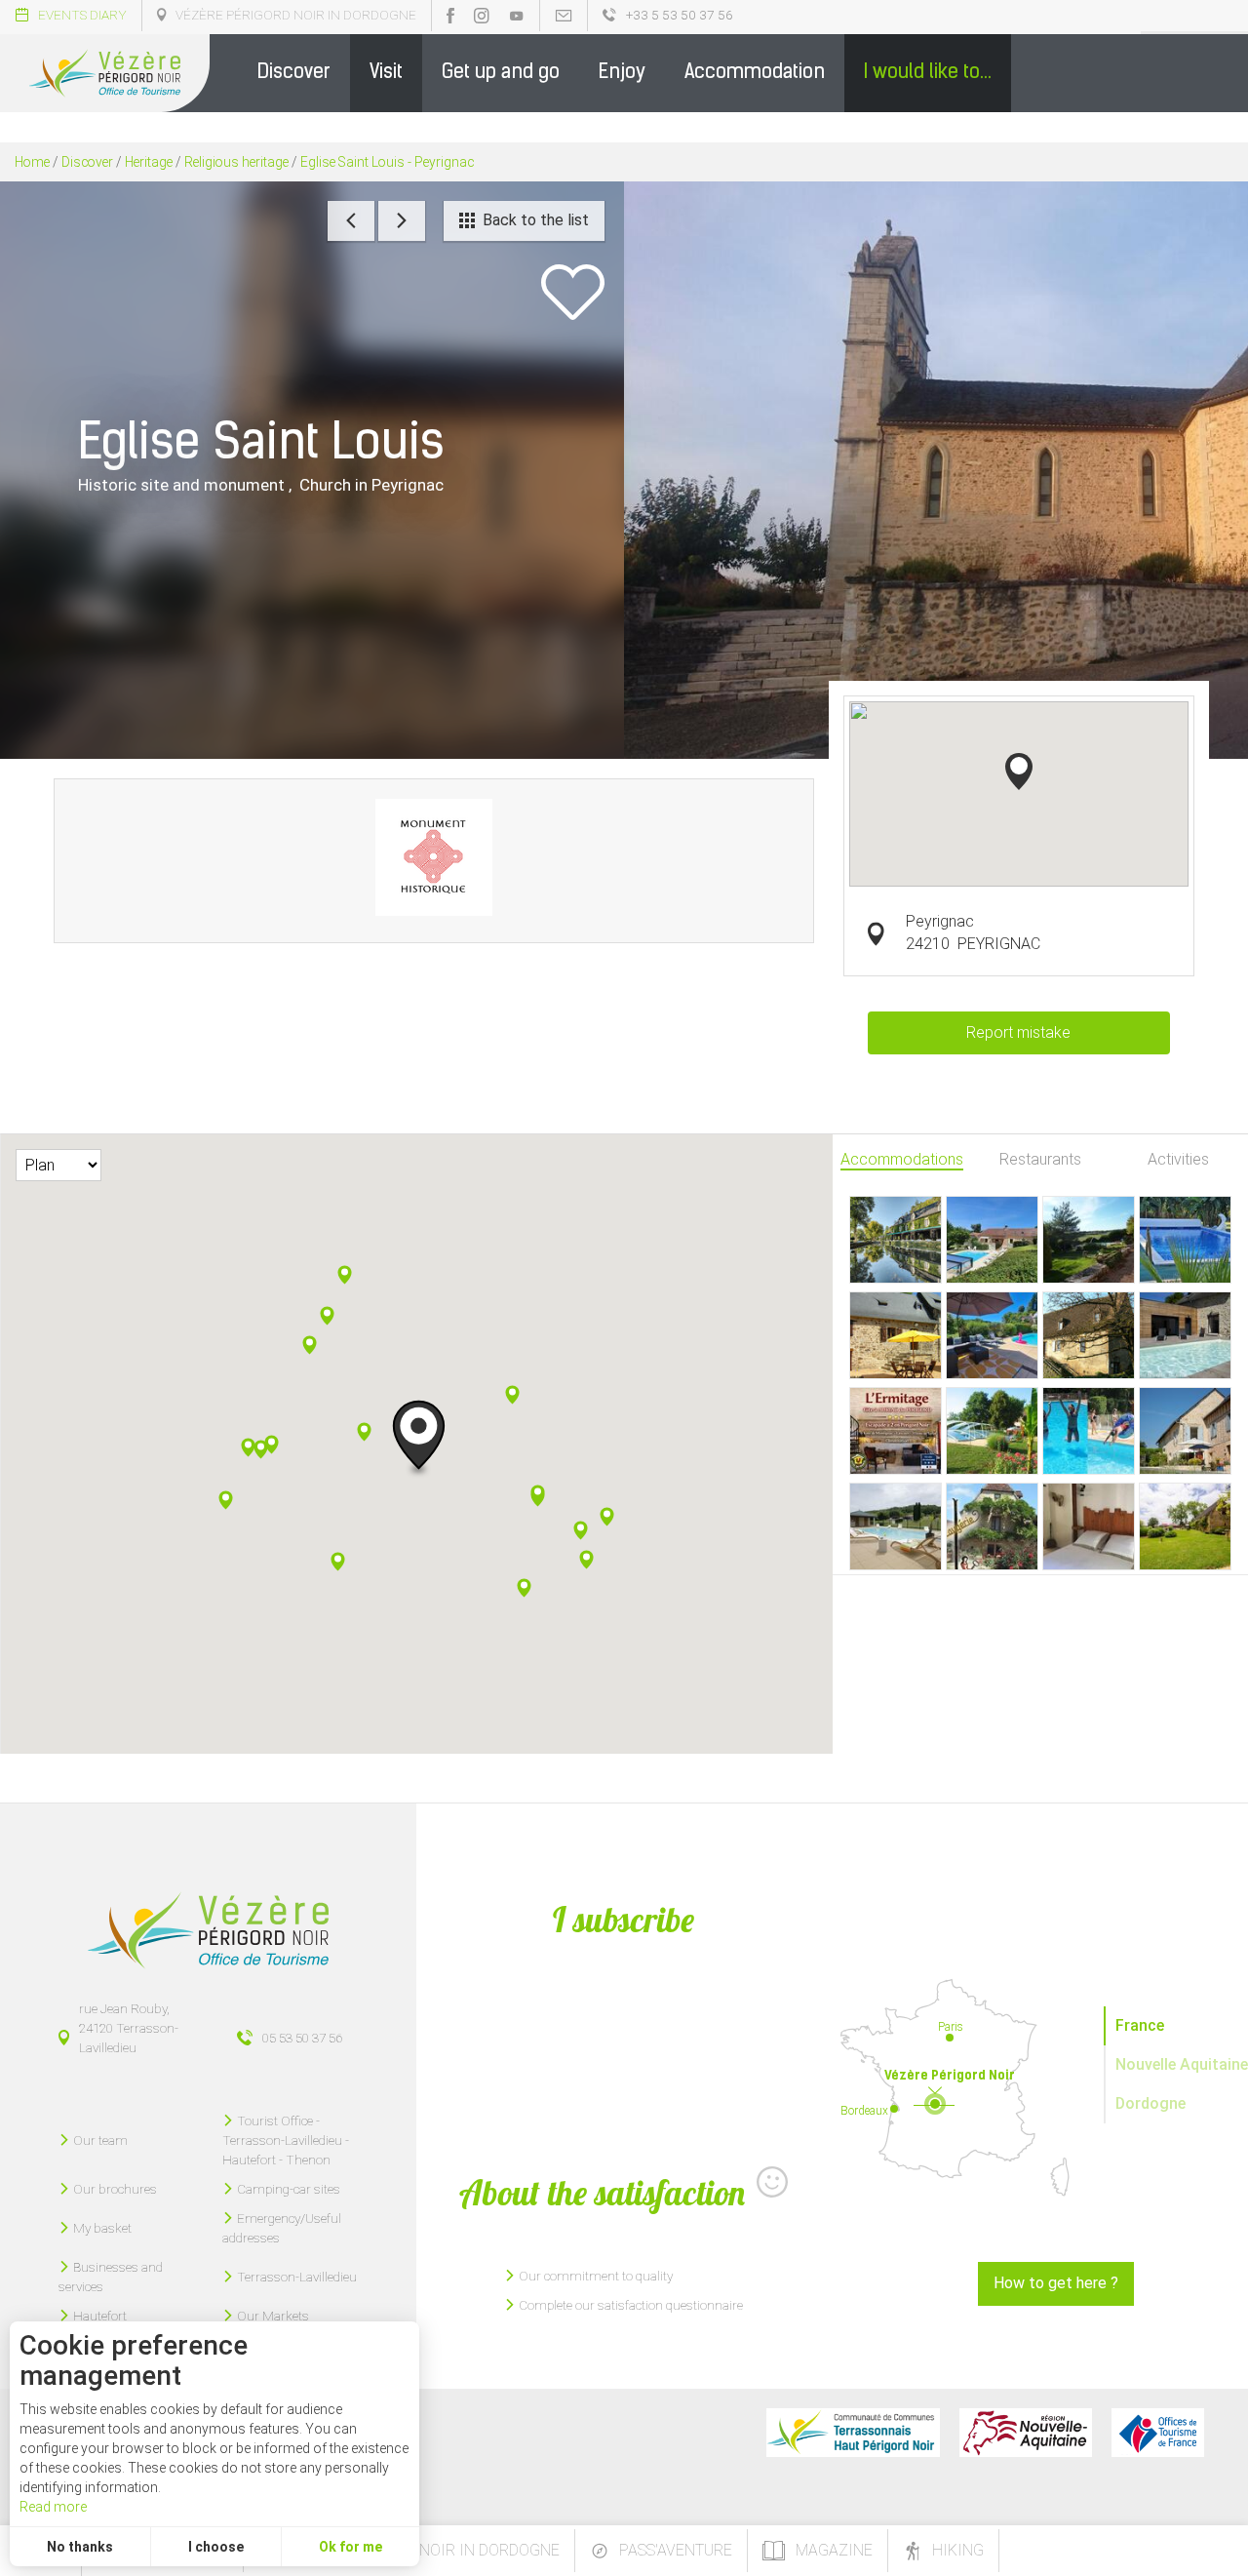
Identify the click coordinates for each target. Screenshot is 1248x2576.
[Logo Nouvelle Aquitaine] (1026, 2433)
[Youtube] (517, 16)
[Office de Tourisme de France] (1158, 2433)
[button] (294, 73)
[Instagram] (482, 16)
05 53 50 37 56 (302, 2038)
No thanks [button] (80, 2547)
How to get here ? (1056, 2283)
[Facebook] (450, 16)
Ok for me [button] (351, 2547)
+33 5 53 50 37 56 (680, 15)
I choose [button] (216, 2547)
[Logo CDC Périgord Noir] (853, 2433)
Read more (53, 2507)
